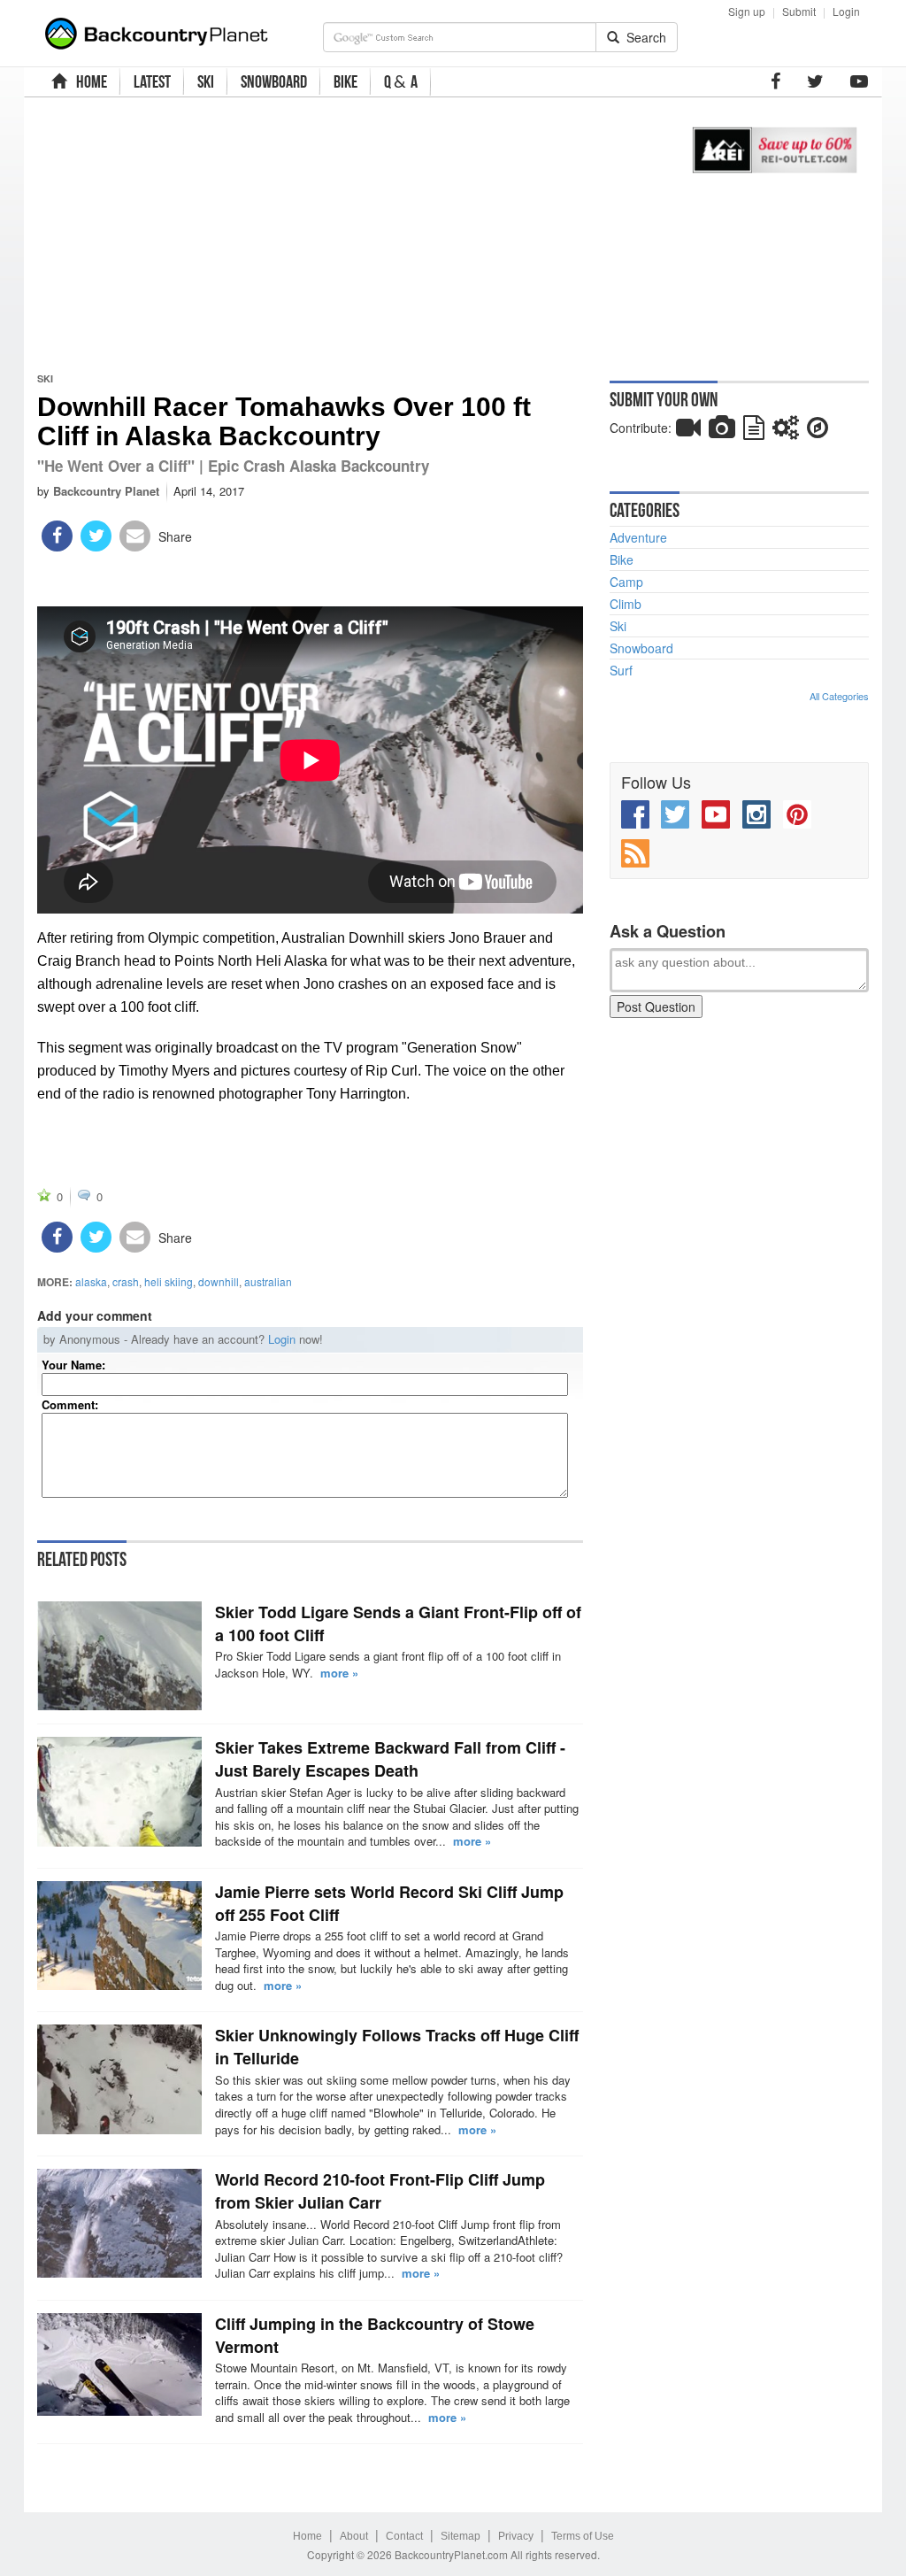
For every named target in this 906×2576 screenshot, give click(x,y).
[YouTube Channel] (859, 81)
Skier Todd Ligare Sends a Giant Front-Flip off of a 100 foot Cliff (398, 1623)
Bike (622, 559)
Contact (404, 2536)
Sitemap (461, 2536)
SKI (206, 81)
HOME (89, 81)
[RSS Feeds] (635, 853)
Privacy (516, 2536)
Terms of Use (583, 2536)
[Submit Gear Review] (786, 431)
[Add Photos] (722, 431)
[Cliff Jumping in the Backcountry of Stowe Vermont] (119, 2364)
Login (846, 11)
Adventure (638, 537)
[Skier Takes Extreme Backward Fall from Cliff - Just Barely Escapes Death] (119, 1791)
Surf (621, 670)
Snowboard (641, 648)
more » (339, 1673)
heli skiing (169, 1281)
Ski (45, 378)
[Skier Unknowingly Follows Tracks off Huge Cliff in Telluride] (119, 2079)
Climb (626, 604)
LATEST (152, 81)
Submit (799, 11)
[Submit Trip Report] (818, 431)
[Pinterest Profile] (797, 814)
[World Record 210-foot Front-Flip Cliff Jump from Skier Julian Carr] (119, 2223)
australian (268, 1281)
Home (307, 2536)
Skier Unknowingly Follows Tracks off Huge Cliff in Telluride (397, 2047)
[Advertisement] (346, 235)
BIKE (346, 81)
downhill (219, 1281)
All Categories (839, 696)
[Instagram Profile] (756, 814)
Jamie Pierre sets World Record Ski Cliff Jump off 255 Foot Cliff (389, 1903)
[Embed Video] (688, 431)
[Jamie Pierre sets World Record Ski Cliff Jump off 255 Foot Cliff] (119, 1936)
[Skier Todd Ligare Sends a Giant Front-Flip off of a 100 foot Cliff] (119, 1656)
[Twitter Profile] (815, 81)
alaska (91, 1281)
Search (643, 37)
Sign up (747, 11)
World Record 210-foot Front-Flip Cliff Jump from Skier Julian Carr (380, 2191)
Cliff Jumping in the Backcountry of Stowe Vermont (375, 2335)
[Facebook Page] (775, 81)
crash (126, 1281)
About (354, 2536)
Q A (401, 82)
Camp (626, 582)
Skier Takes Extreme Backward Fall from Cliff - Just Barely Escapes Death (390, 1759)
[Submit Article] (754, 431)
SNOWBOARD (274, 81)
